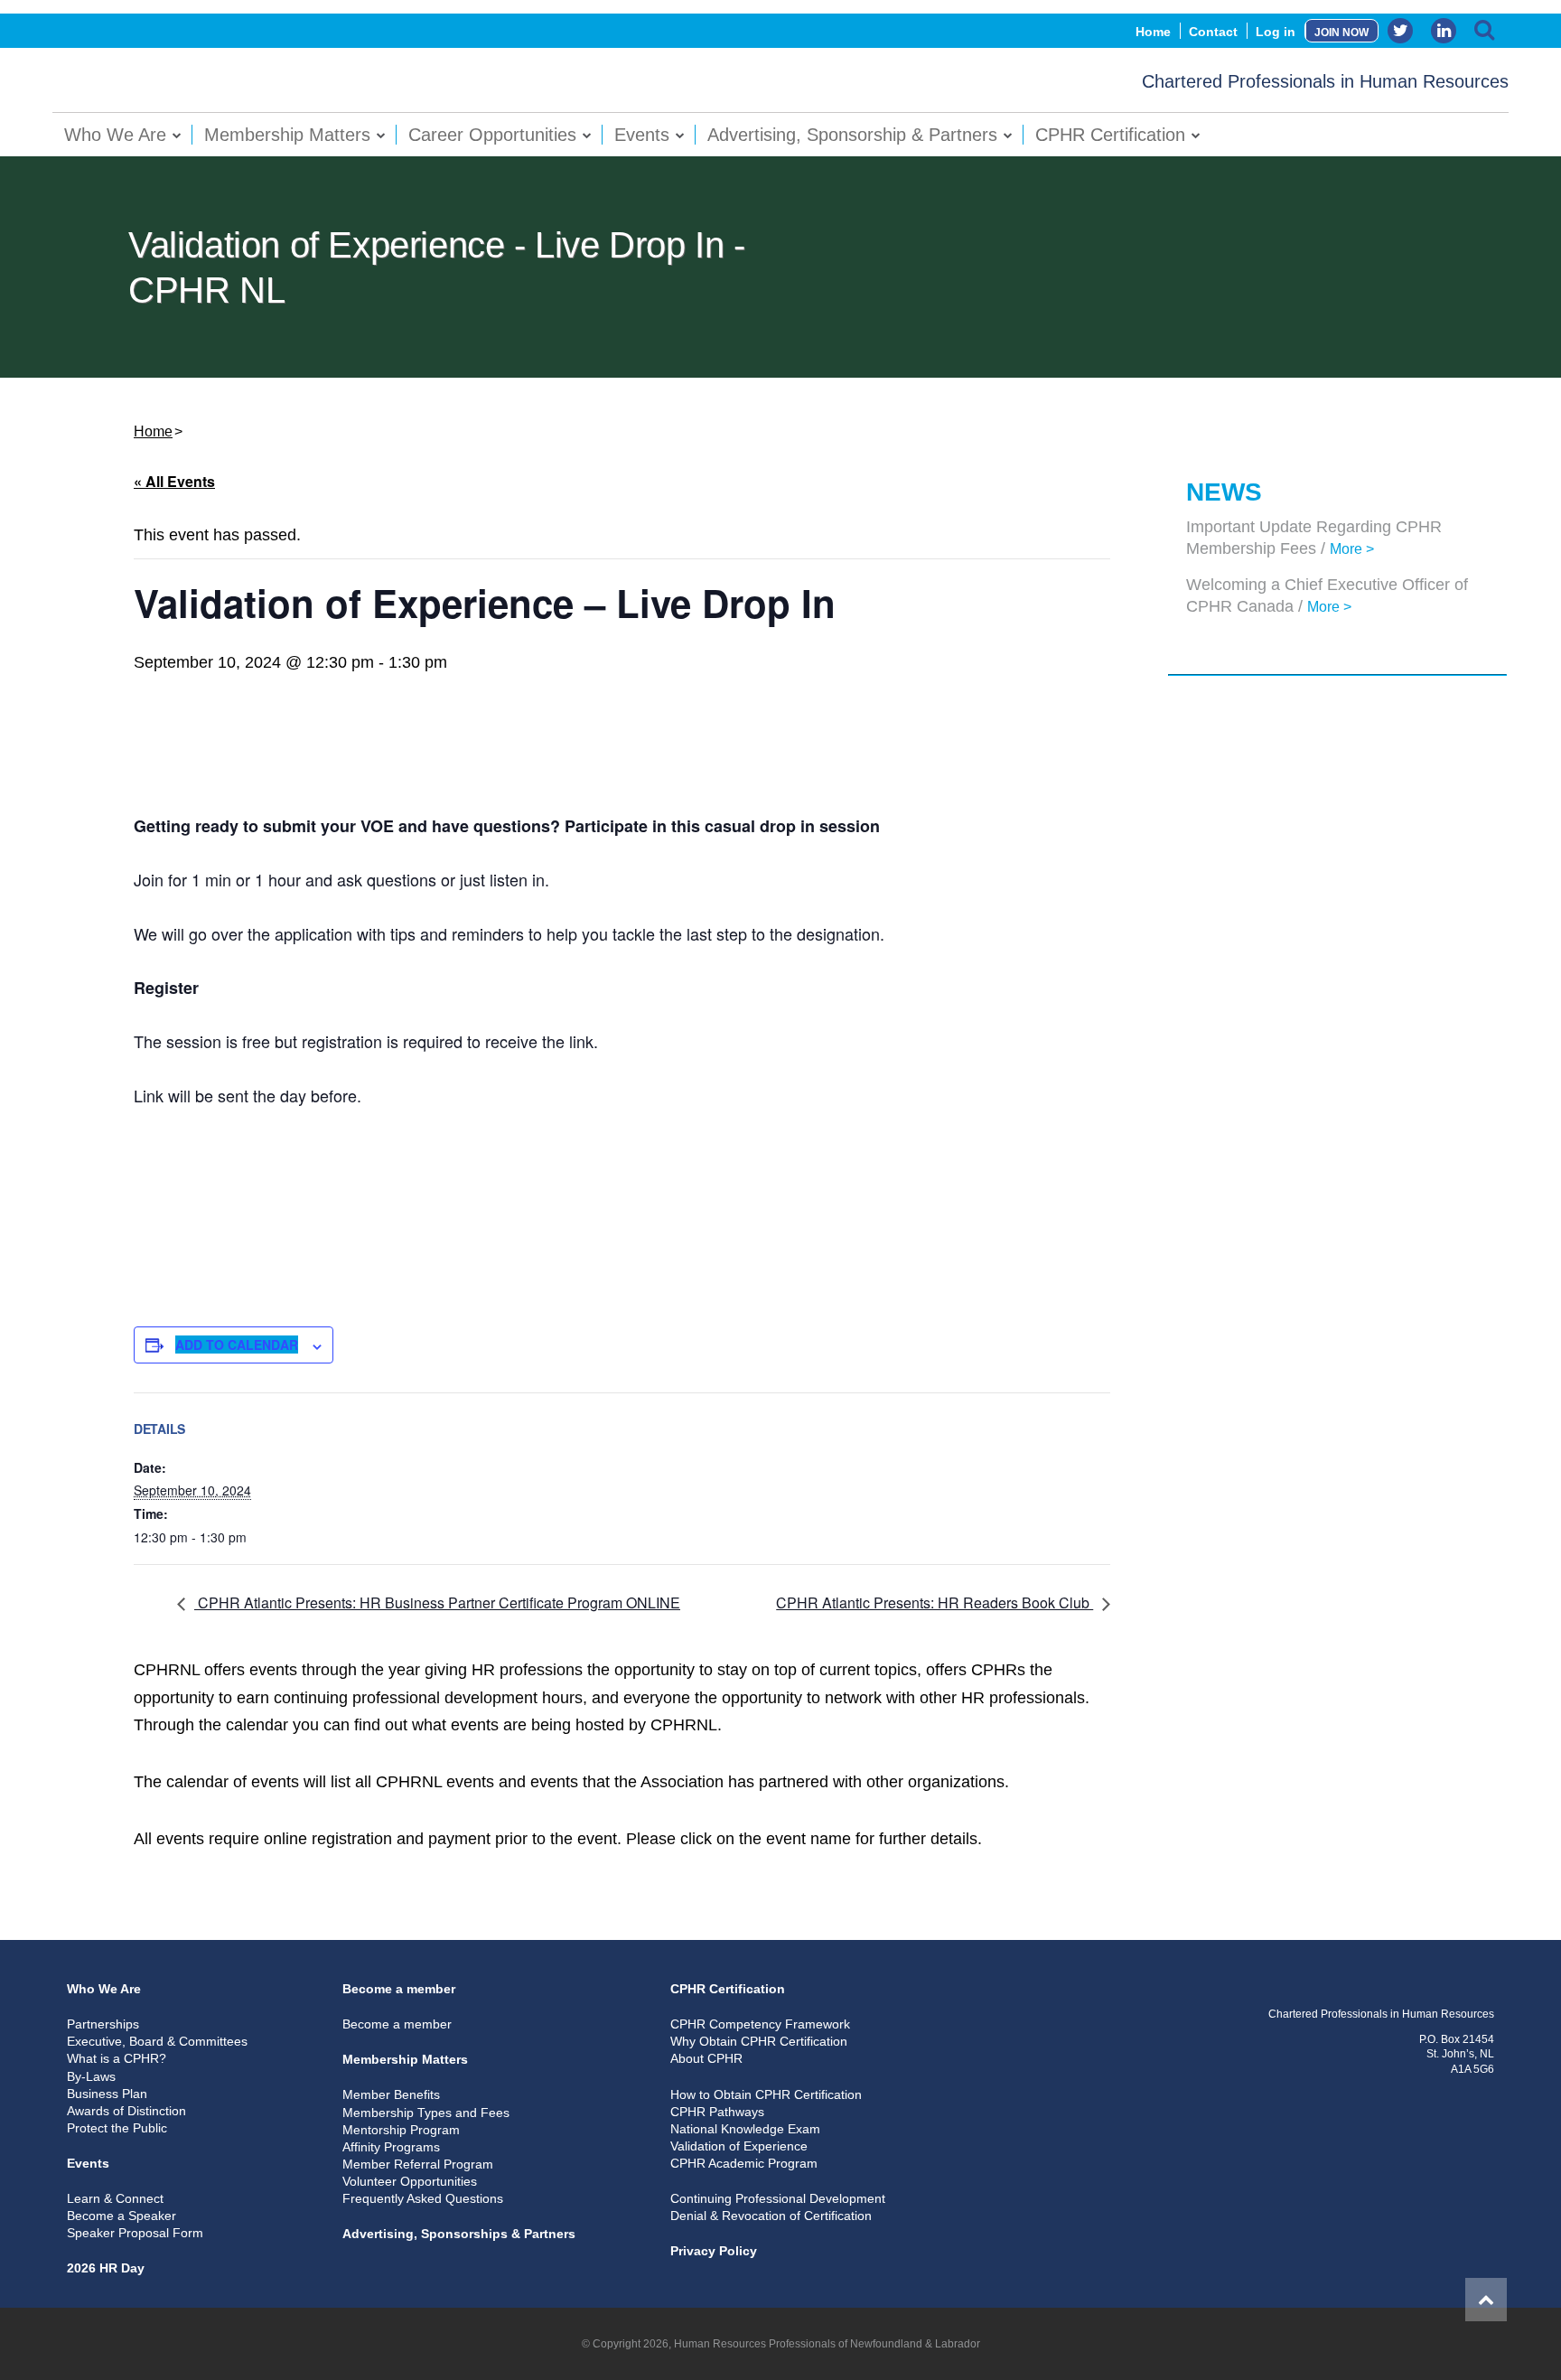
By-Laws (91, 2076)
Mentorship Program (401, 2130)
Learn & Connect (115, 2198)
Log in (1276, 32)
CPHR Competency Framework (760, 2024)
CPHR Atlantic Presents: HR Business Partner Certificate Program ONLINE (437, 1602)
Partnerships (103, 2024)
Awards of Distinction (126, 2111)
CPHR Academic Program (744, 2163)
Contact (1213, 32)
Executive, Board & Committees (157, 2041)
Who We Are (115, 135)
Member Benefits (391, 2094)
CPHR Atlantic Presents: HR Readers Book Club (935, 1602)
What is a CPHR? (117, 2058)
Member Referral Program (418, 2164)
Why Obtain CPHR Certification (759, 2041)
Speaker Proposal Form (135, 2233)
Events (642, 135)
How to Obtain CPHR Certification (766, 2094)
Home (1153, 32)
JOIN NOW (1341, 33)
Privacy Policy (714, 2251)
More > (1352, 549)
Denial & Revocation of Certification (771, 2216)
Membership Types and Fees (426, 2113)
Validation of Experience (739, 2146)
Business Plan (107, 2094)
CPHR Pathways (717, 2112)
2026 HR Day (106, 2268)
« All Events (174, 481)
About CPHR (706, 2058)
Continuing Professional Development (778, 2198)
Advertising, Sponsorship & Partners (852, 135)
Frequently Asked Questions (423, 2198)
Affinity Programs (391, 2147)
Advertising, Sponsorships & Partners (459, 2234)
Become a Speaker (122, 2216)
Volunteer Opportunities (410, 2181)
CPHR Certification (1110, 135)
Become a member (399, 1989)
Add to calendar (237, 1345)
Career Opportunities (492, 135)
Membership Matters (287, 135)
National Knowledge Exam (745, 2129)
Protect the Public (117, 2128)
